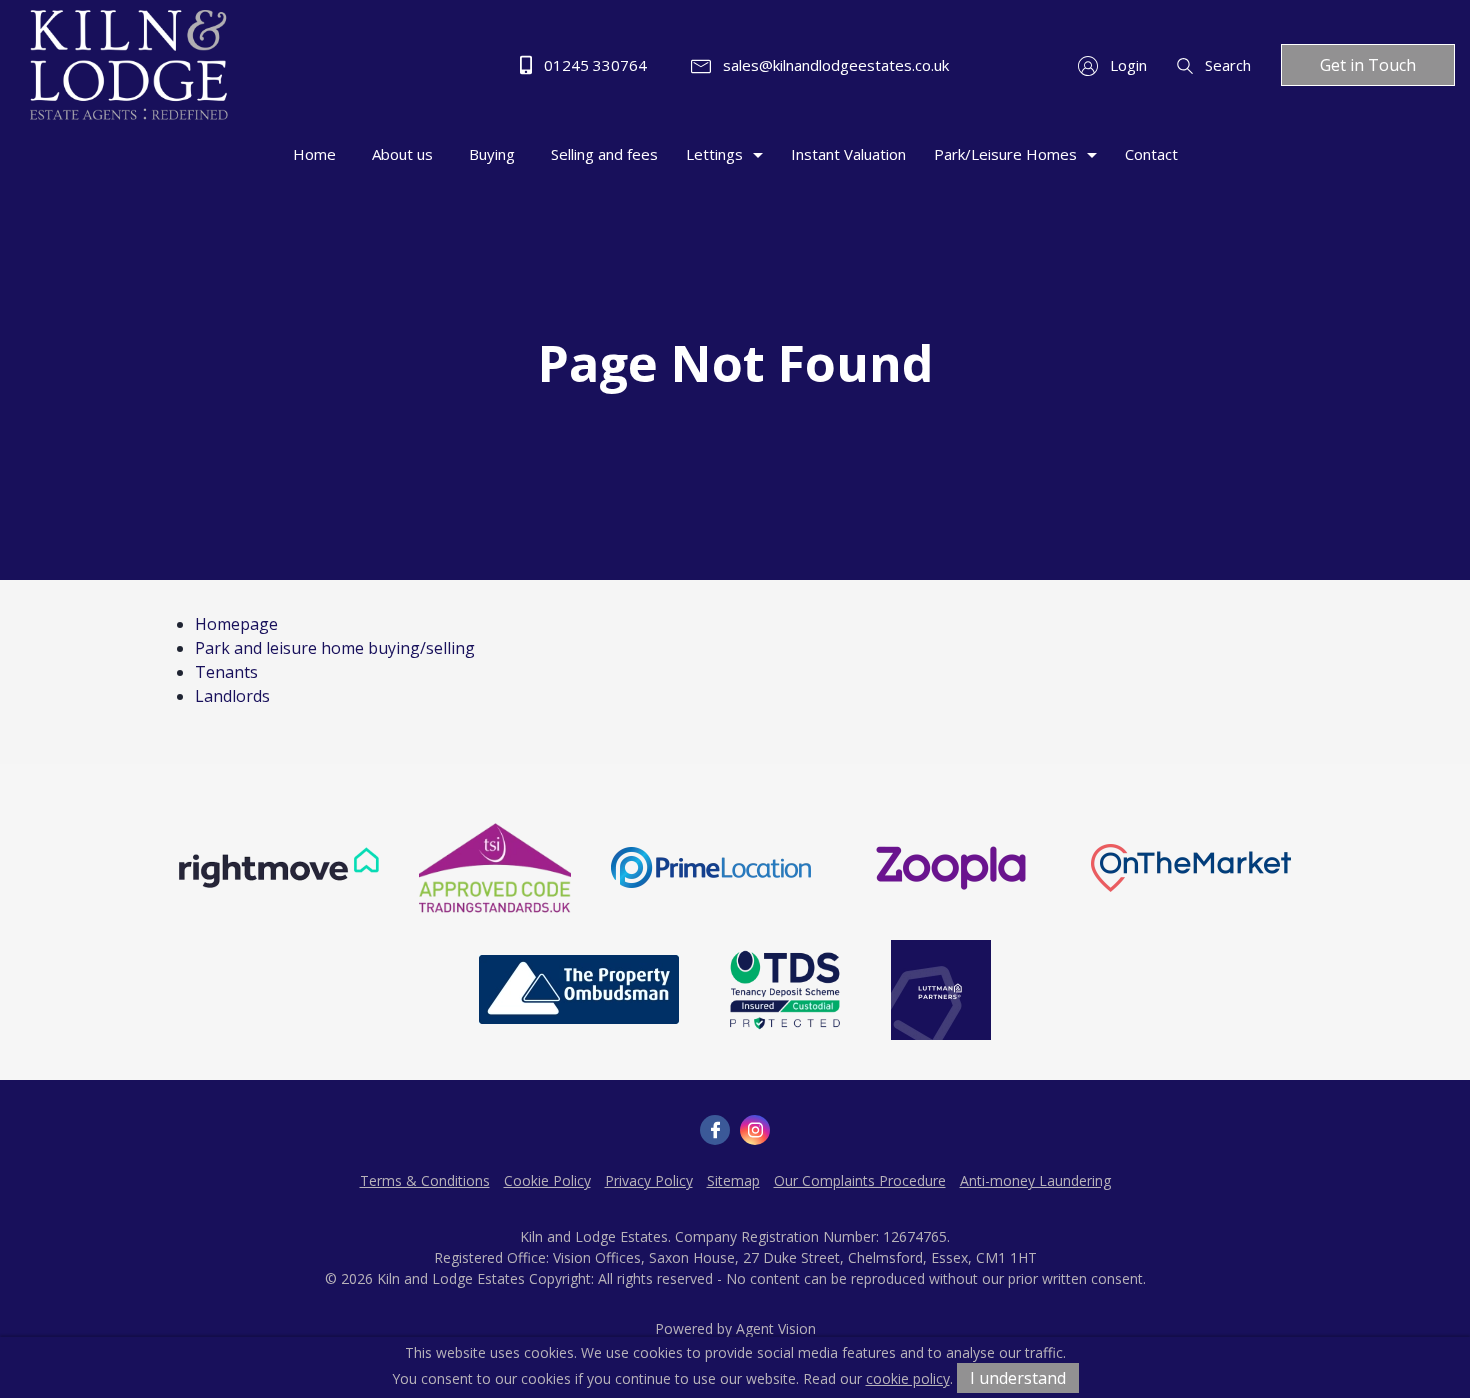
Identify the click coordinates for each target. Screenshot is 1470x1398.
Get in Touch (1368, 65)
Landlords (232, 696)
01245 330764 (593, 65)
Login (1126, 65)
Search (1226, 65)
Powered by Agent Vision (735, 1328)
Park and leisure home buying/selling (335, 648)
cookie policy (908, 1378)
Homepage (236, 624)
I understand (1018, 1378)
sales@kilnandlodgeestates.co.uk (834, 65)
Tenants (226, 672)
